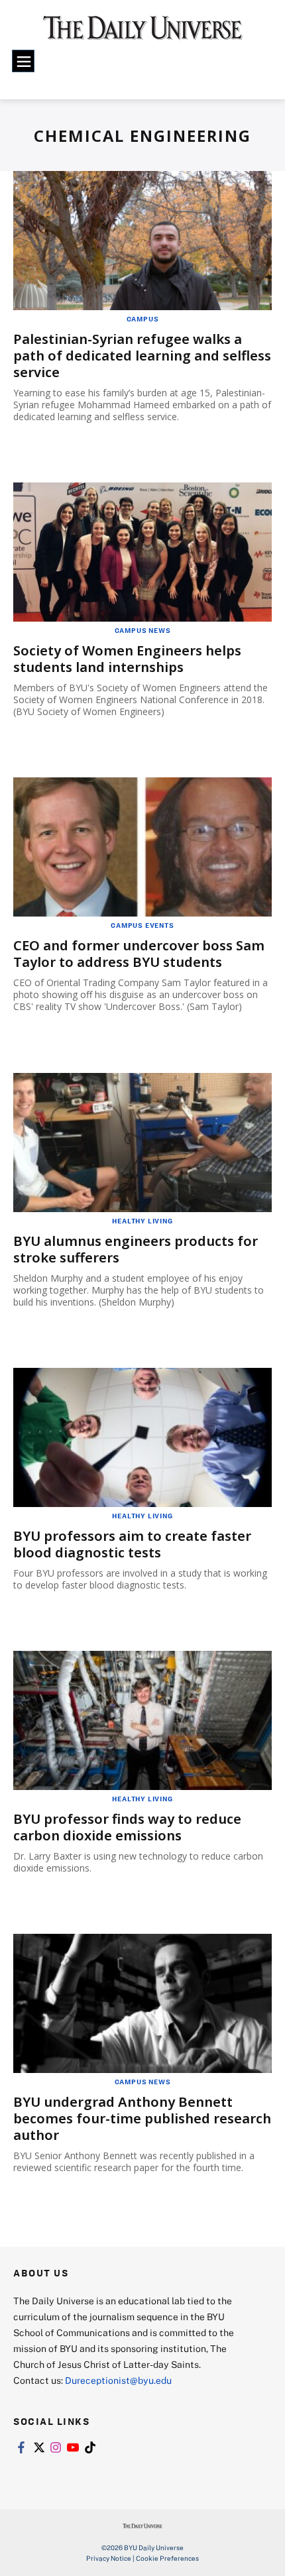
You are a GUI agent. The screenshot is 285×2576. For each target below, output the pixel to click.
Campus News (143, 630)
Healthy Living (142, 1221)
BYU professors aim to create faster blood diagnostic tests (132, 1544)
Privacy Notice (109, 2558)
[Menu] (23, 61)
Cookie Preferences (167, 2558)
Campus (143, 319)
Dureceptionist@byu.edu (118, 2380)
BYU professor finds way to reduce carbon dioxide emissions (127, 1827)
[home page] (143, 33)
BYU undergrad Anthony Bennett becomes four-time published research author (142, 2118)
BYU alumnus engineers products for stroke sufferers (136, 1249)
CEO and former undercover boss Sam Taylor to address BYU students (139, 954)
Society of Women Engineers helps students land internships (127, 659)
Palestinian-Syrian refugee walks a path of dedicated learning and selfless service (142, 356)
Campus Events (142, 925)
